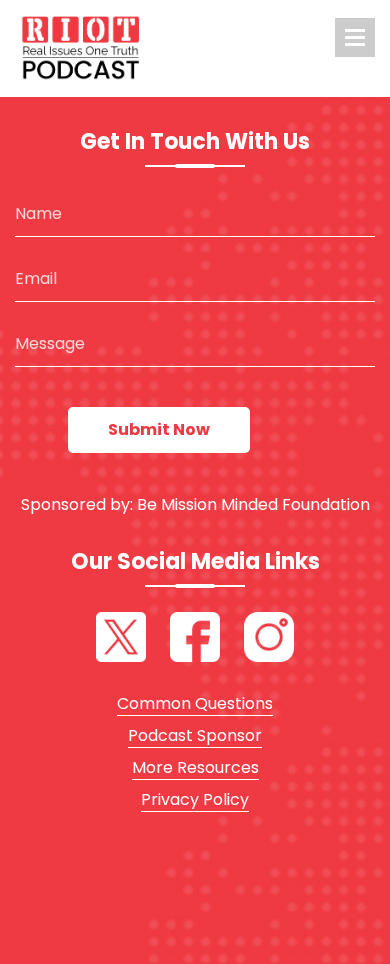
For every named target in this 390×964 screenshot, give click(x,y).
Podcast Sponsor (195, 735)
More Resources (195, 767)
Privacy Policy (195, 799)
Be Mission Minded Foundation (253, 504)
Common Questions (195, 703)
